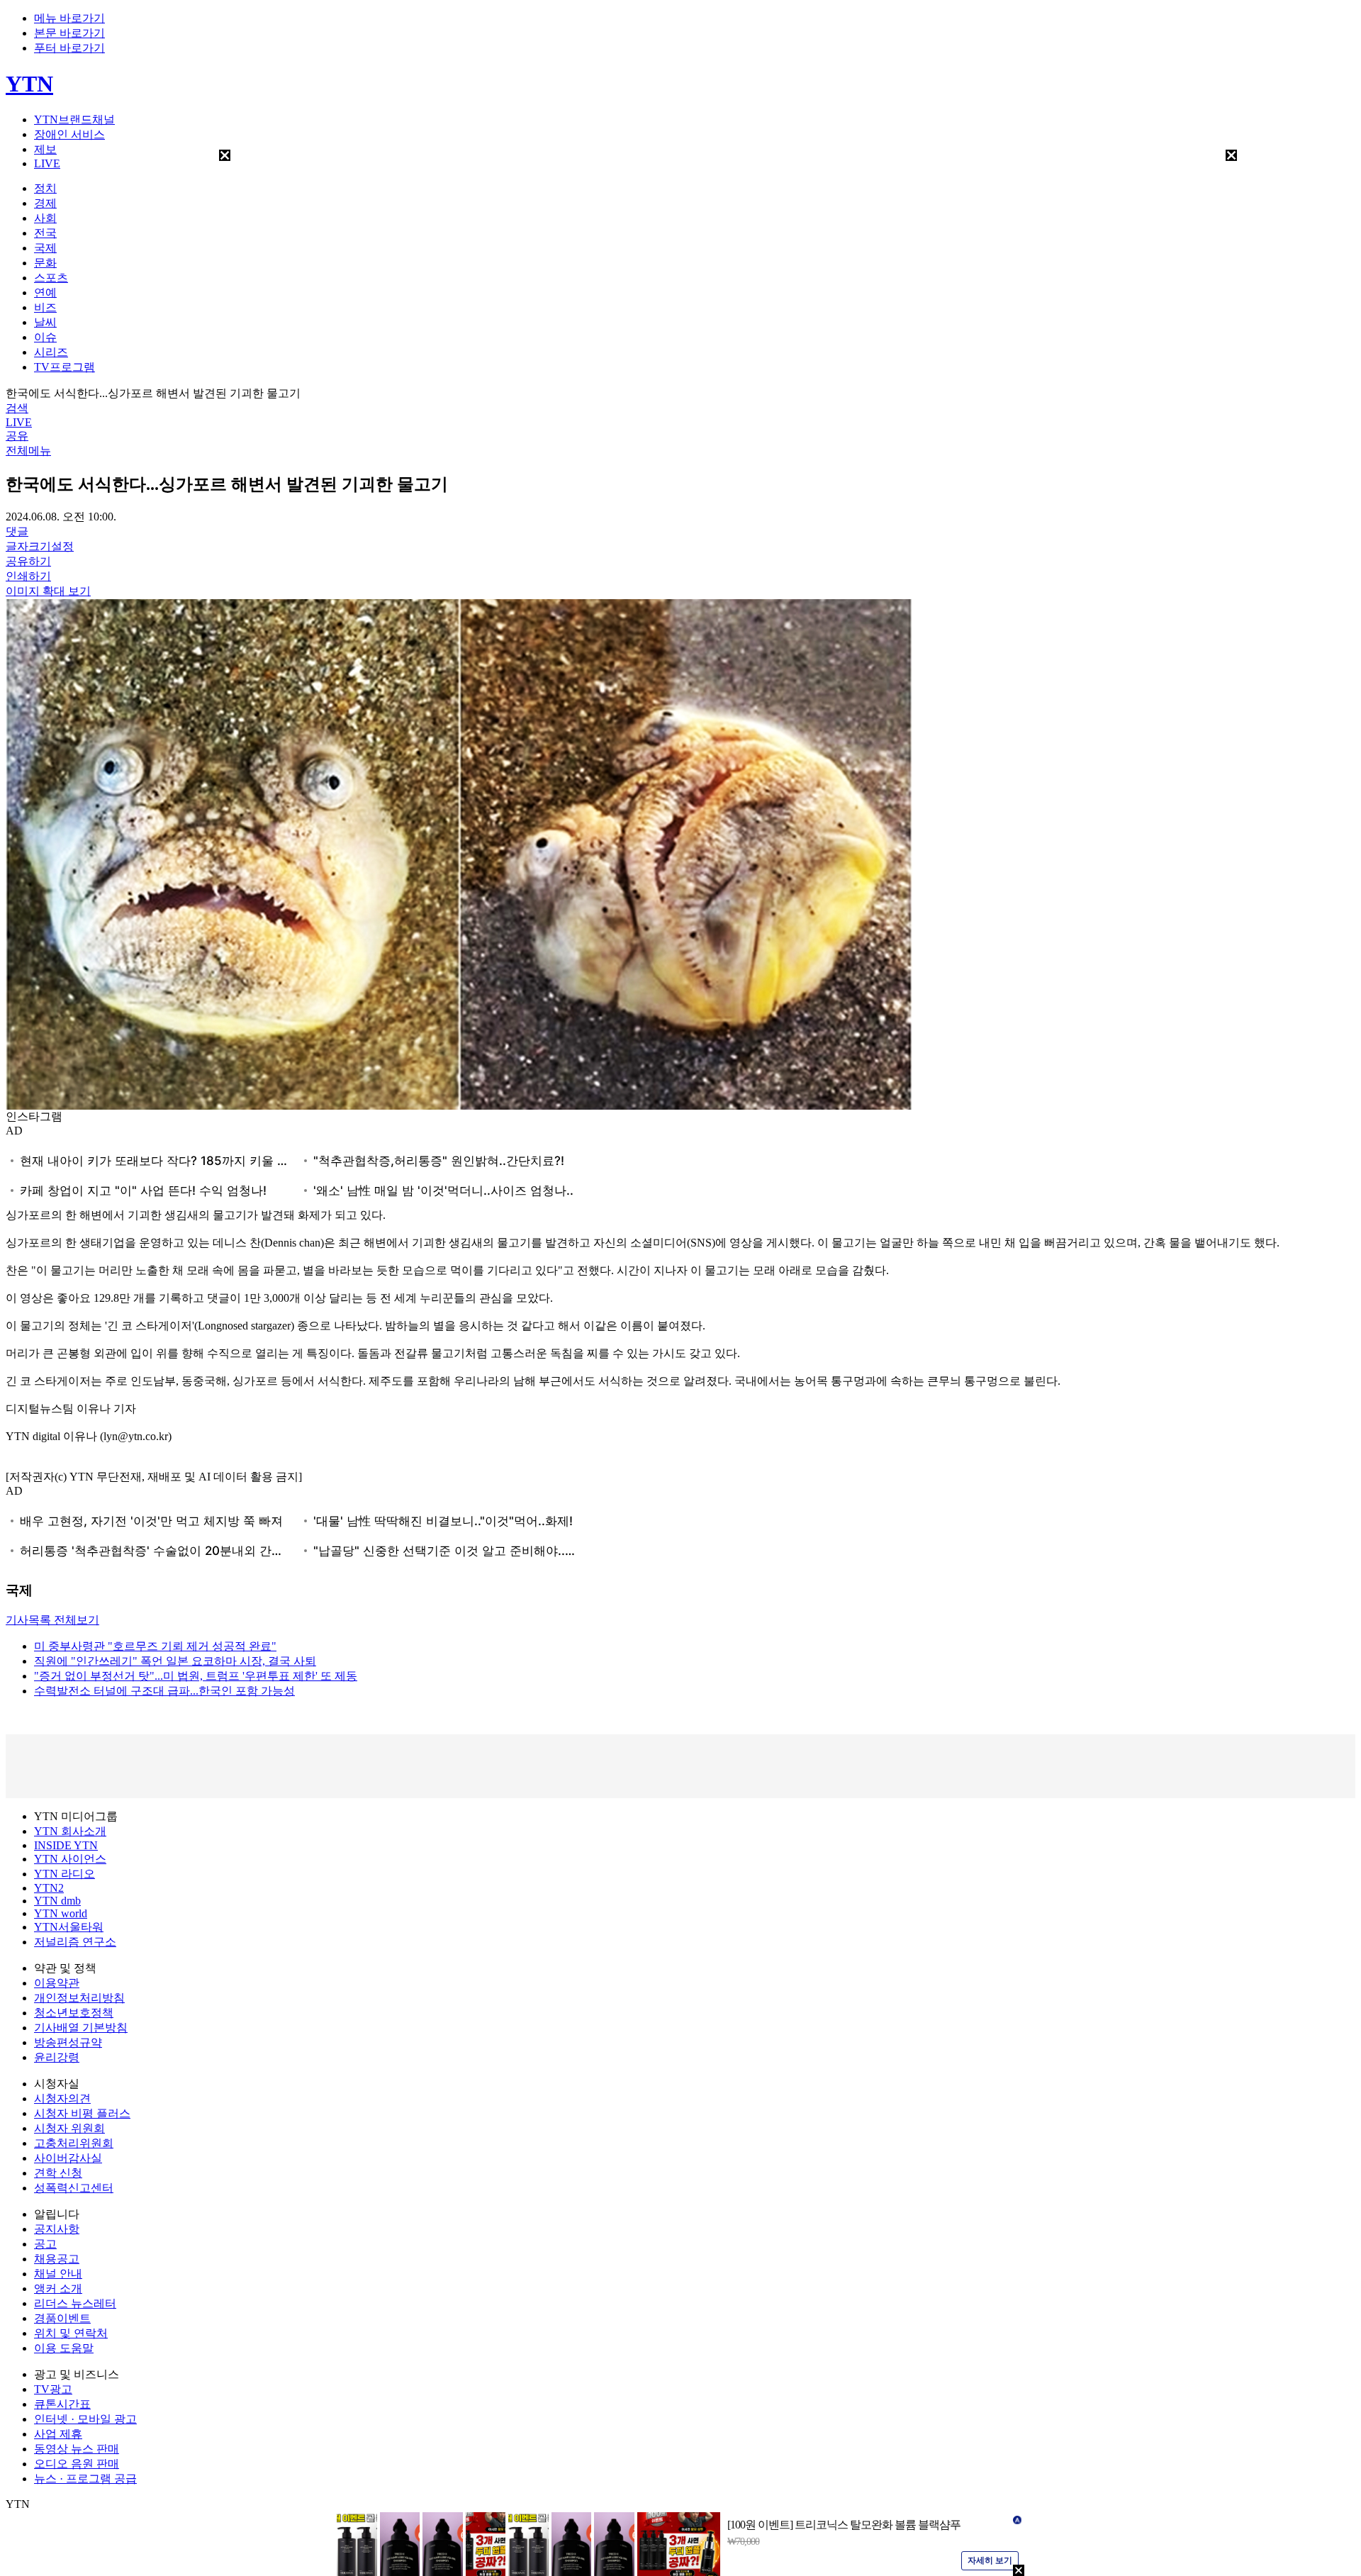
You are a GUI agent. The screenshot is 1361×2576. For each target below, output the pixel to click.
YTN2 (49, 1888)
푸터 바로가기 (69, 48)
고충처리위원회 (74, 2143)
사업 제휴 (58, 2434)
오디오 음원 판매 (77, 2464)
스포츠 (51, 278)
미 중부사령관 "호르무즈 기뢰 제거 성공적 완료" (155, 1646)
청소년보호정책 (74, 2013)
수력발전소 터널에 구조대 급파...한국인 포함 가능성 (164, 1691)
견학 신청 (58, 2173)
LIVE (47, 163)
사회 (45, 218)
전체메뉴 (28, 451)
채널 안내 (58, 2274)
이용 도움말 (64, 2348)
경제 (45, 203)
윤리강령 (57, 2057)
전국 (45, 233)
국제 (45, 248)
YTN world (61, 1913)
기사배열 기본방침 (81, 2028)
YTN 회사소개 (70, 1831)
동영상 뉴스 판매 (77, 2449)
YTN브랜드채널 (74, 119)
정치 (45, 188)
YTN (29, 84)
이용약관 (57, 1983)
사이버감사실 (68, 2158)
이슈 (45, 337)
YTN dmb (57, 1901)
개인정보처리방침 (79, 1998)
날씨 (45, 322)
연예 (45, 292)
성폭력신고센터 (74, 2188)
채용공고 (57, 2259)
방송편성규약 (68, 2042)
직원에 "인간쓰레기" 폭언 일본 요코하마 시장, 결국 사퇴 (175, 1661)
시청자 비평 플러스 (82, 2113)
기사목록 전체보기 (52, 1620)
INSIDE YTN (66, 1845)
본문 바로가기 (69, 33)
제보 (45, 149)
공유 (17, 436)
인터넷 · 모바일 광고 (85, 2419)
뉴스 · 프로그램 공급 (85, 2479)
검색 (17, 408)
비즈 (45, 307)
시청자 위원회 (69, 2128)
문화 (45, 263)
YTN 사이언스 (70, 1859)
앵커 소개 (58, 2288)
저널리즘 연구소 (75, 1942)
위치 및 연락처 (71, 2333)
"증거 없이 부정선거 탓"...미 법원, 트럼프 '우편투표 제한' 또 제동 (196, 1676)
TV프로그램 (65, 367)
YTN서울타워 (69, 1927)
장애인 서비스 (69, 134)
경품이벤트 (62, 2318)
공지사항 (57, 2229)
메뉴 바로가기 (69, 18)
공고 (45, 2244)
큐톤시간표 (62, 2404)
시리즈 (51, 352)
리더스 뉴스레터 (75, 2303)
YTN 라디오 (65, 1874)
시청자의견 (62, 2098)
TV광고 (53, 2389)
